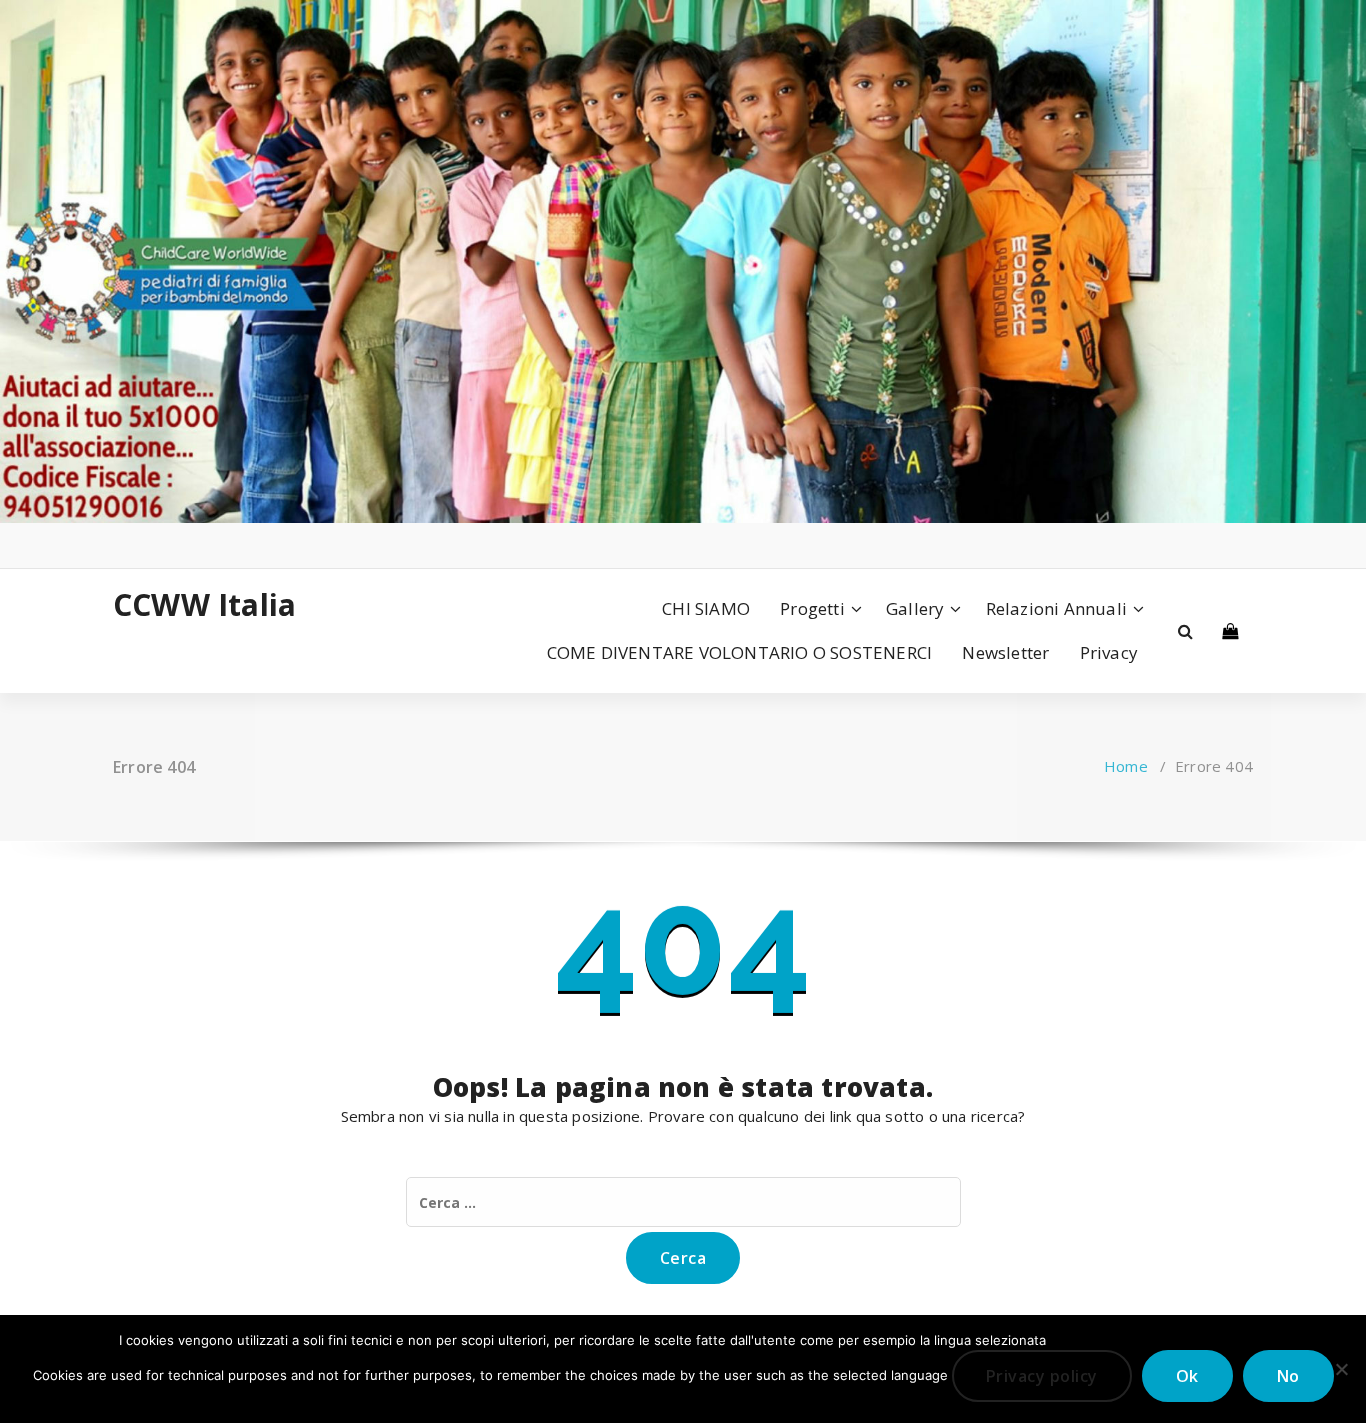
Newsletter (1005, 652)
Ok (1187, 1376)
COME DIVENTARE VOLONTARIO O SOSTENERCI (740, 652)
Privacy (1109, 652)
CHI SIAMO (706, 608)
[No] (1341, 1369)
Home (1126, 766)
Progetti (812, 608)
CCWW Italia (204, 605)
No (1288, 1376)
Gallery (915, 608)
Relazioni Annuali (1056, 608)
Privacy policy (1042, 1376)
